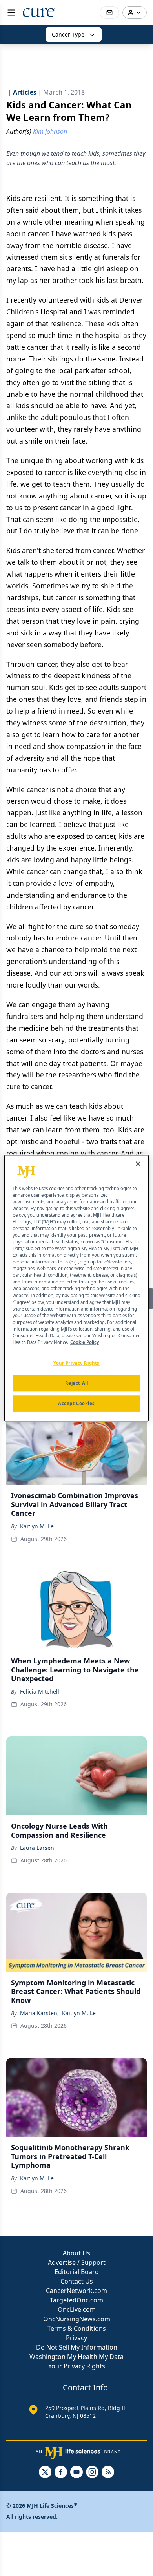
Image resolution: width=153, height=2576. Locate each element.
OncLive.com (77, 2309)
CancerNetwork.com (76, 2291)
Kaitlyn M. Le (37, 1526)
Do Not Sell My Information (77, 2347)
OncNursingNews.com (77, 2319)
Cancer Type (68, 34)
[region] (77, 1288)
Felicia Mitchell (40, 1691)
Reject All (77, 1383)
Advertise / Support (77, 2262)
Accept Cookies (76, 1403)
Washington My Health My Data (76, 2357)
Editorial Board (77, 2272)
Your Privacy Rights (77, 2366)
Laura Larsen (37, 1848)
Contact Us (77, 2281)
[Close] (138, 1164)
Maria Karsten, (39, 2013)
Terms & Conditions (77, 2328)
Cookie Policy (85, 1342)
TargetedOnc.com (76, 2300)
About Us (76, 2253)
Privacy (76, 2338)
